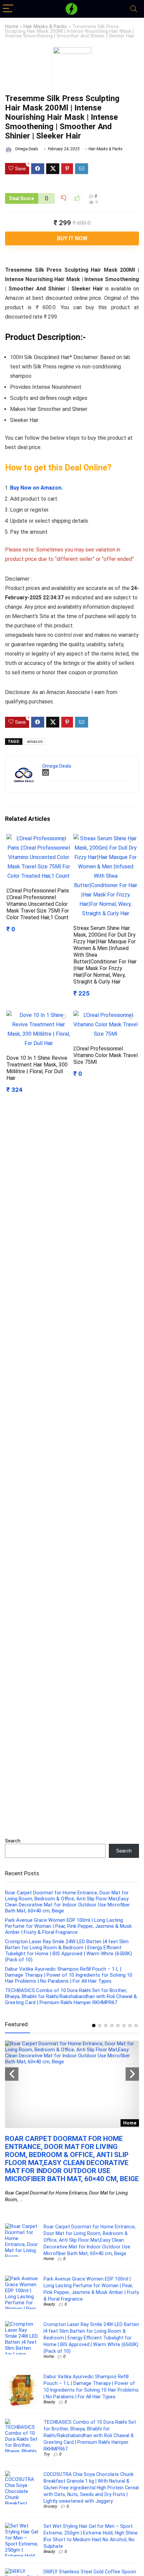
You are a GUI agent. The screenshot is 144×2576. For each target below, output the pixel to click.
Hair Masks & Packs (45, 27)
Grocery (50, 2506)
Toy (47, 2454)
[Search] (134, 9)
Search (13, 1841)
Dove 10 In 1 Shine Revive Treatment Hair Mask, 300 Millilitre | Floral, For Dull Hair (37, 1068)
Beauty (49, 2304)
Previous (12, 2074)
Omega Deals (26, 149)
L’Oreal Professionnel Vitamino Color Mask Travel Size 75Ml (105, 1055)
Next (132, 2074)
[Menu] (8, 9)
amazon (35, 742)
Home (12, 27)
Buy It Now (72, 238)
